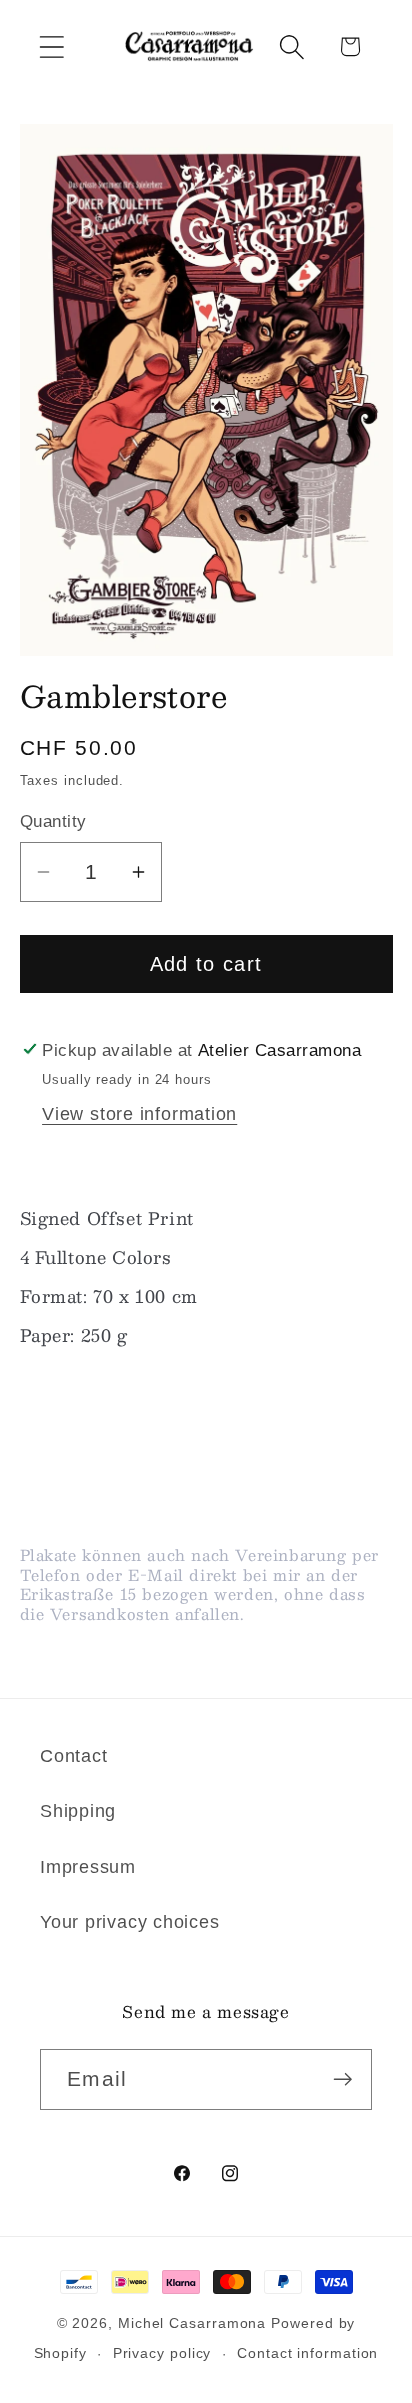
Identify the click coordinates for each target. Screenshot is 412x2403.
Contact (73, 1756)
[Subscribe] (342, 2079)
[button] (51, 46)
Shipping (78, 1811)
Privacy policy (162, 2353)
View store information (139, 1114)
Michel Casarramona (192, 2323)
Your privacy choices (130, 1922)
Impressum (88, 1867)
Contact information (307, 2353)
